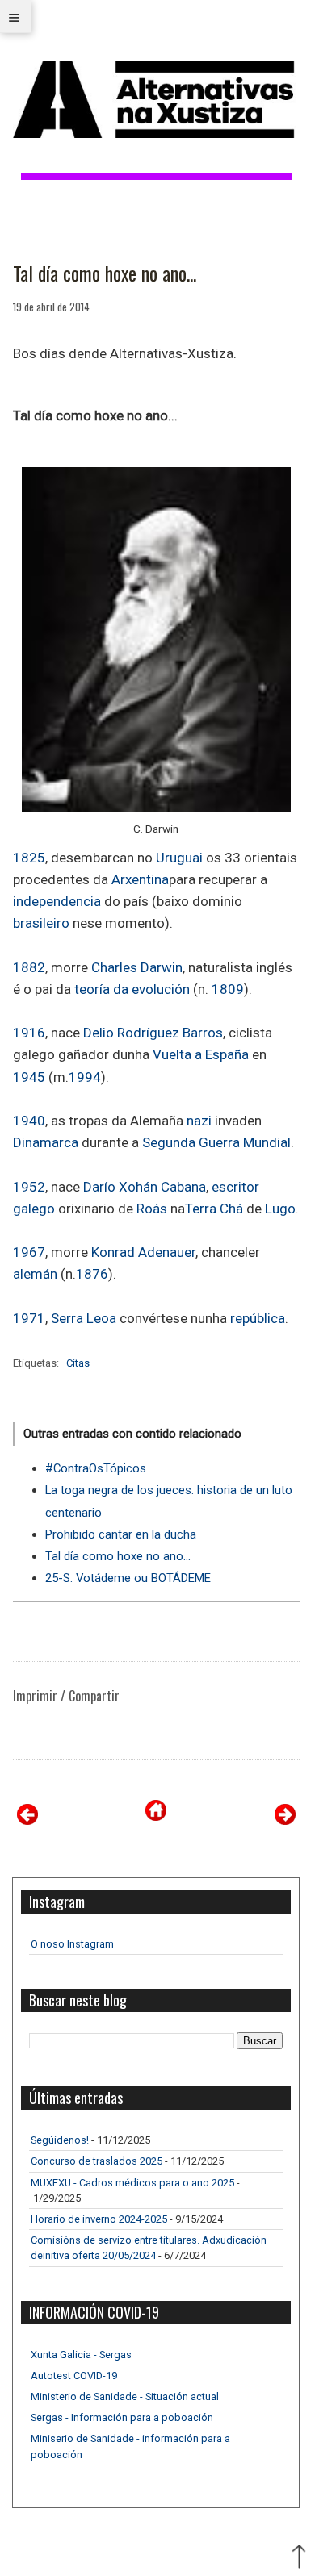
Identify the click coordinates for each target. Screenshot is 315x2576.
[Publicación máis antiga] (285, 1820)
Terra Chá (214, 1209)
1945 (29, 1077)
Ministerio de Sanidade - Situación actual (125, 2396)
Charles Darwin (137, 967)
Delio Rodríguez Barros (153, 1033)
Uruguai (179, 858)
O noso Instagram (72, 1944)
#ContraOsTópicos (96, 1468)
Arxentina (140, 879)
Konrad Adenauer (143, 1252)
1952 (29, 1187)
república (258, 1318)
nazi (199, 1121)
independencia (57, 901)
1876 (92, 1274)
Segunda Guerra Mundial (216, 1142)
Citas (78, 1363)
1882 (29, 967)
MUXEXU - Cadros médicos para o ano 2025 (132, 2183)
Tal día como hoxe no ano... (105, 273)
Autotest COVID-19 (74, 2376)
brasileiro (41, 923)
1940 (29, 1121)
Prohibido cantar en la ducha (121, 1534)
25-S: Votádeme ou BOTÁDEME (128, 1578)
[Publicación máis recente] (27, 1820)
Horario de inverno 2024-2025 (99, 2219)
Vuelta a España (201, 1054)
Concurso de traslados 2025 (97, 2161)
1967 (29, 1252)
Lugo (280, 1209)
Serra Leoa (84, 1318)
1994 (85, 1077)
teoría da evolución (132, 989)
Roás (152, 1209)
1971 (29, 1318)
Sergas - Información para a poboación (122, 2417)
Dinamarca (46, 1142)
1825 (29, 858)
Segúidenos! (60, 2140)
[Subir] (299, 2558)
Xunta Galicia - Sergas (81, 2355)
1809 (228, 989)
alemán (35, 1274)
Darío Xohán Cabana (145, 1187)
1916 (29, 1033)
